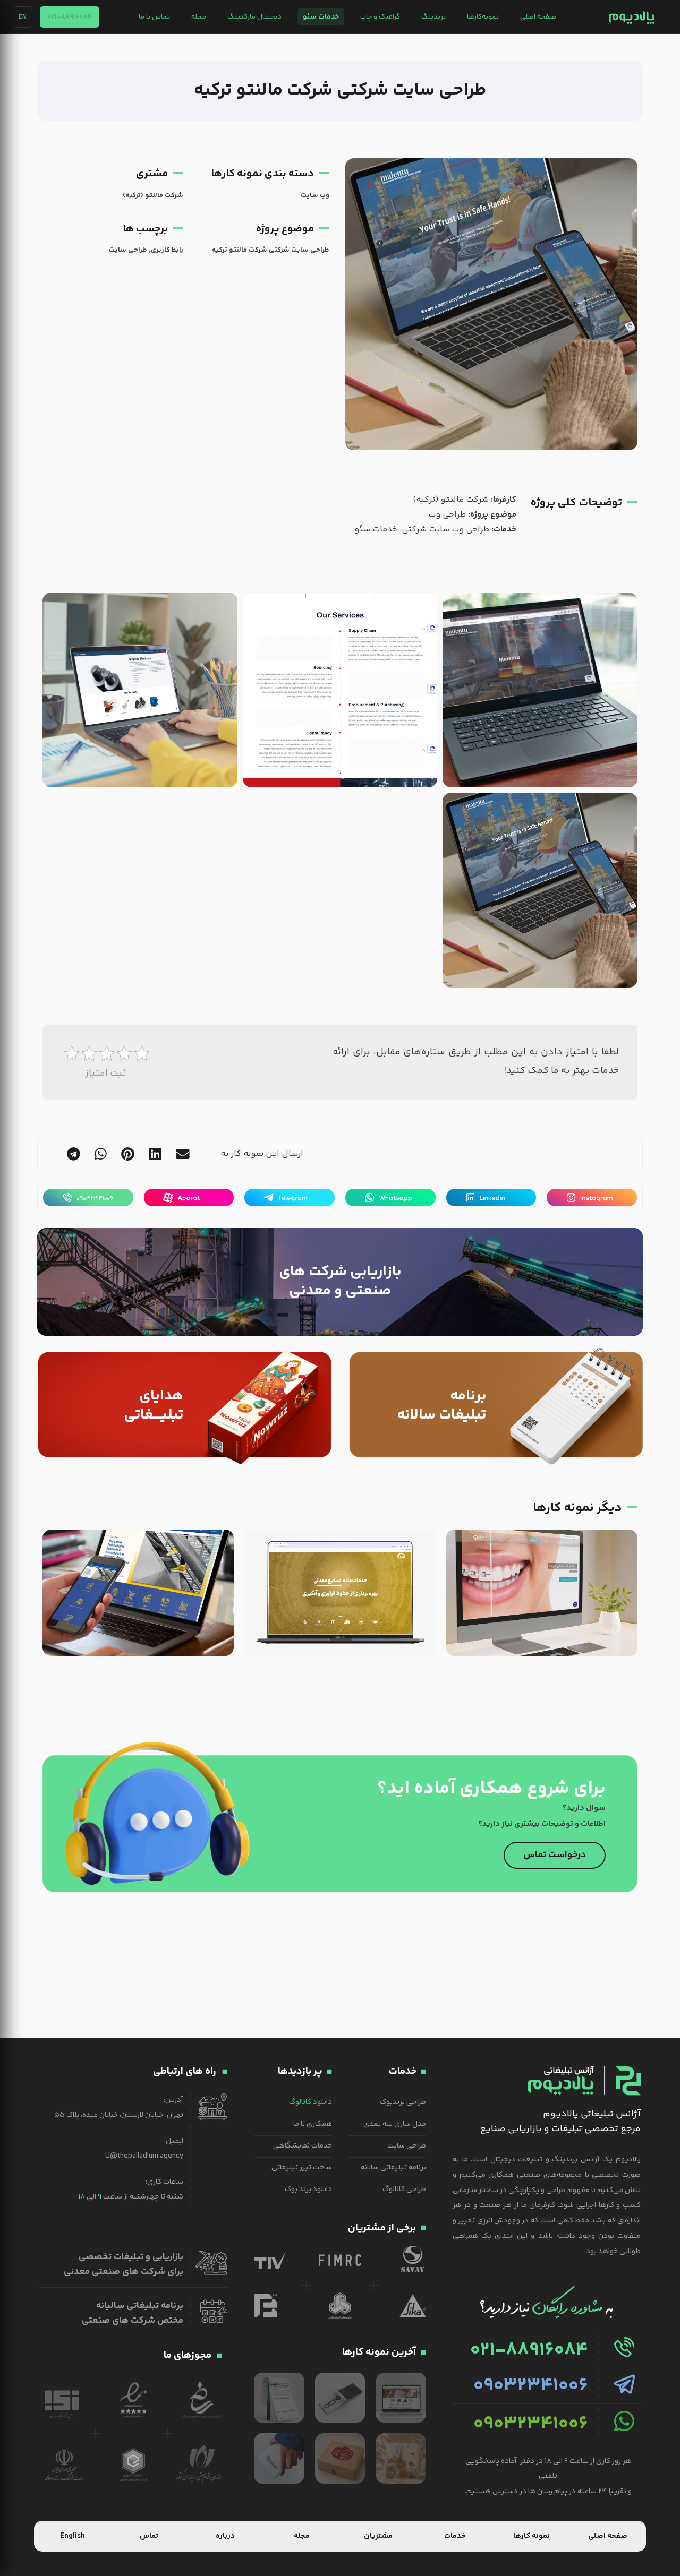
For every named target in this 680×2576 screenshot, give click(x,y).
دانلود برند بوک (308, 2189)
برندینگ (433, 17)
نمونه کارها (532, 2536)
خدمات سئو (321, 17)
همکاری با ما (313, 2124)
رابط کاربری (167, 250)
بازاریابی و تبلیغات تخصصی (131, 2257)
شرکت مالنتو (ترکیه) (153, 195)
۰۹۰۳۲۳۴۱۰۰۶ (531, 2386)
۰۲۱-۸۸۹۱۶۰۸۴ (70, 17)
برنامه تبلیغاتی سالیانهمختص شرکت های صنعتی (133, 2313)
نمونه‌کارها (483, 17)
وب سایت (315, 195)
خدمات (455, 2536)
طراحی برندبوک (403, 2102)
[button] (182, 1154)
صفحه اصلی (538, 17)
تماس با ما (154, 17)
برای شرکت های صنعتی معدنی (124, 2272)
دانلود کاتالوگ (311, 2102)
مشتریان (378, 2536)
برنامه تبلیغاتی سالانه (393, 2168)
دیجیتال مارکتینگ (254, 17)
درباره (225, 2536)
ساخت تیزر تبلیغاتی (302, 2168)
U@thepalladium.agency (144, 2156)
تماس (149, 2536)
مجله (199, 17)
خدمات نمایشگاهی (303, 2146)
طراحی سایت (128, 250)
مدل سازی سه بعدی (395, 2124)
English (73, 2536)
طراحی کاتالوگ (404, 2189)
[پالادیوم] (631, 17)
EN (23, 17)
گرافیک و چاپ (380, 17)
